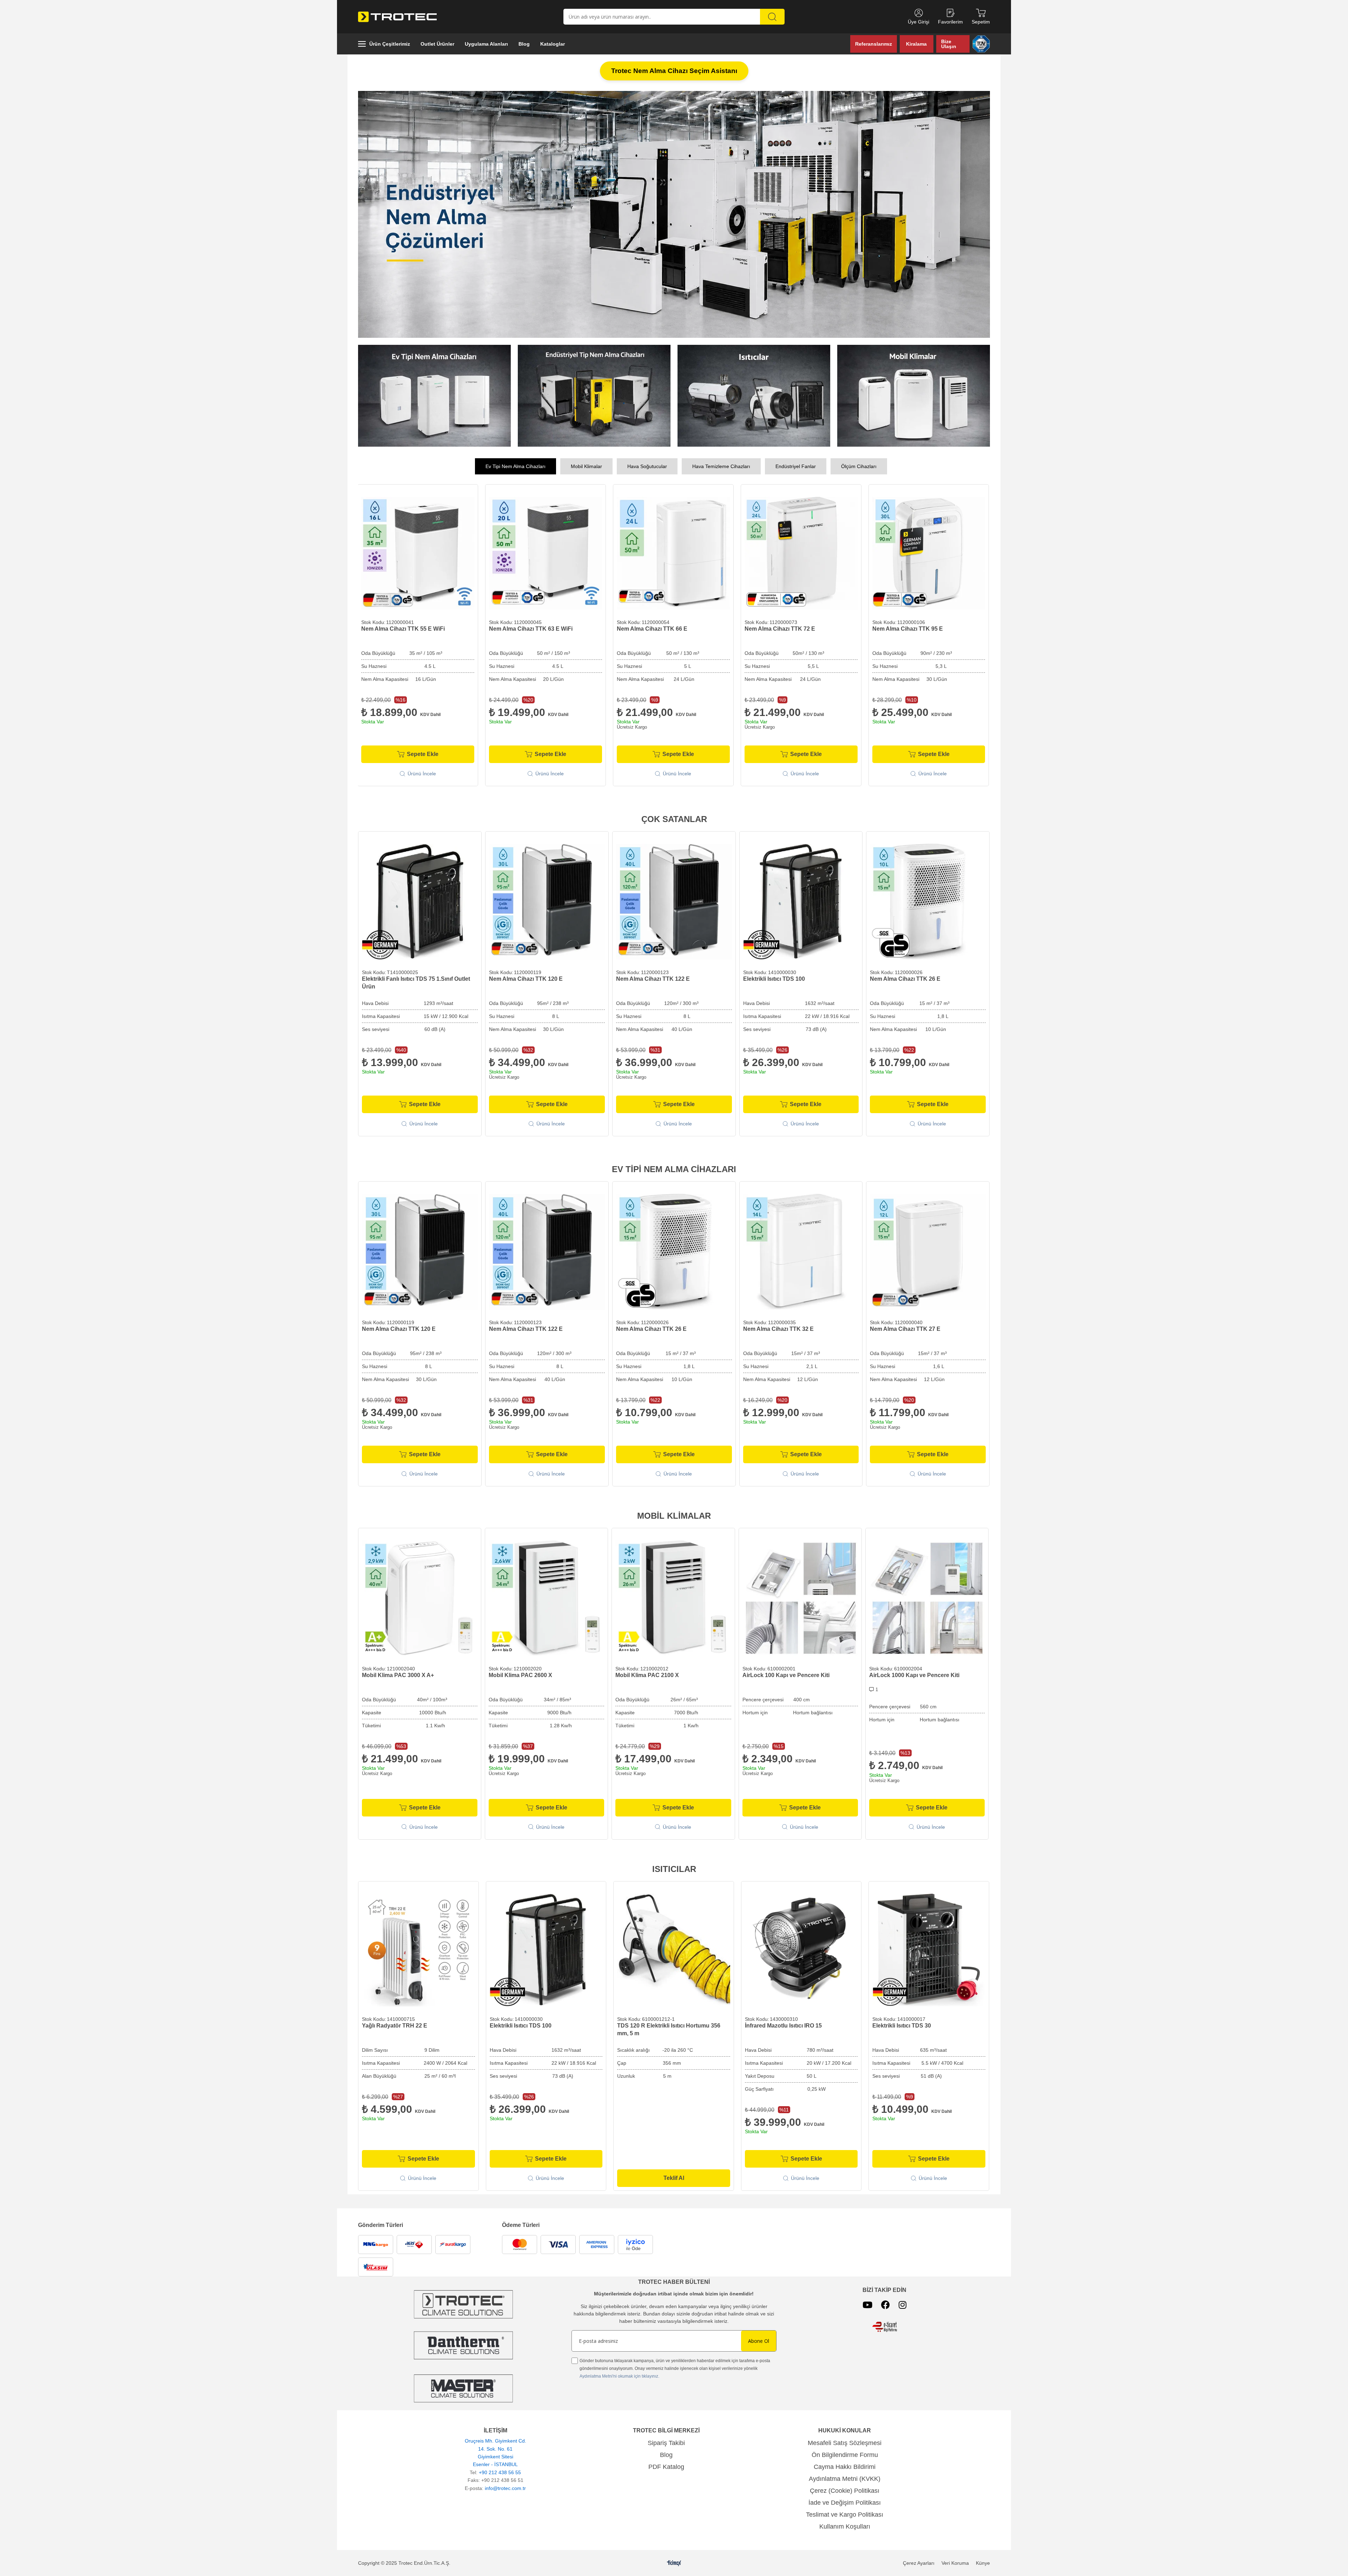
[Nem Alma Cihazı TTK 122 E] (674, 900)
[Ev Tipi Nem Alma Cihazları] (434, 394)
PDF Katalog (666, 2465)
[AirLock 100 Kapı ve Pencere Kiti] (800, 1596)
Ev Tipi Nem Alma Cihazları (516, 464)
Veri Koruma (955, 2561)
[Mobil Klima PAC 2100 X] (673, 1596)
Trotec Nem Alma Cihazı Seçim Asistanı (674, 71)
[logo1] (885, 2325)
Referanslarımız (874, 44)
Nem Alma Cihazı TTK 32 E (778, 1327)
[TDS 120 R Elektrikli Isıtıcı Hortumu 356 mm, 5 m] (674, 1948)
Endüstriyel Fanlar (796, 464)
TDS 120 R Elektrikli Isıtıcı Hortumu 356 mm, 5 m (669, 2027)
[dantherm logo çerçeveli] (464, 2343)
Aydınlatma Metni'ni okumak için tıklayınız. (619, 2374)
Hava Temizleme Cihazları (721, 464)
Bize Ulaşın (949, 44)
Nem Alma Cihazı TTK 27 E (905, 1327)
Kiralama (916, 44)
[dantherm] (463, 2302)
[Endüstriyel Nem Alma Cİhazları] (594, 394)
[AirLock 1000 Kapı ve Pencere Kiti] (927, 1596)
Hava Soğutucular (647, 464)
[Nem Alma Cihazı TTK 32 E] (801, 1250)
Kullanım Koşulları (845, 2524)
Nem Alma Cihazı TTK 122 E (653, 977)
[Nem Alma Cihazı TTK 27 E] (928, 1250)
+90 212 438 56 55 (500, 2470)
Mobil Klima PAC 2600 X (520, 1673)
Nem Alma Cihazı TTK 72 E (399, 627)
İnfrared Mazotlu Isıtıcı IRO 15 (783, 2023)
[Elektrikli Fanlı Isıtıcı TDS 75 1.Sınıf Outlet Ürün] (420, 900)
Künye (983, 2561)
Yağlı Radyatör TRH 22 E (395, 2023)
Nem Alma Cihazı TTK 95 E (526, 627)
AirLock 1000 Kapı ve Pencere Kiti (914, 1673)
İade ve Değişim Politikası (845, 2501)
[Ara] (772, 17)
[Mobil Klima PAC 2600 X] (546, 1596)
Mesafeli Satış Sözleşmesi (845, 2441)
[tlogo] (674, 2561)
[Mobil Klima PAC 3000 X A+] (420, 1596)
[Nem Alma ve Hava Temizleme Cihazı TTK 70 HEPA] (803, 551)
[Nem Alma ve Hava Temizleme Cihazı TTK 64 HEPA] (675, 551)
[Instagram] (903, 2303)
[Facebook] (886, 2303)
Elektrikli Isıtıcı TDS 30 (902, 2023)
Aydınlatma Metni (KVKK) (845, 2477)
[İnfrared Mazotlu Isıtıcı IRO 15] (801, 1948)
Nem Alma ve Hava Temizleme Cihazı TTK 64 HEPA (673, 630)
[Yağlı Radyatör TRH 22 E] (418, 1948)
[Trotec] (463, 2386)
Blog (666, 2453)
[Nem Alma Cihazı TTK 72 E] (420, 551)
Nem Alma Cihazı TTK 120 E (526, 977)
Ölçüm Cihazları (859, 464)
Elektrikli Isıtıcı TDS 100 (774, 977)
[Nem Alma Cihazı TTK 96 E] (931, 551)
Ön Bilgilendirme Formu (845, 2453)
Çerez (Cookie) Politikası (845, 2489)
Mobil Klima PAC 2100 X (647, 1673)
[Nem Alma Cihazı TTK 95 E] (548, 551)
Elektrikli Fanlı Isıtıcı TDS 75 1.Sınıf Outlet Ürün (416, 981)
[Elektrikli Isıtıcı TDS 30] (929, 1948)
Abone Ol (759, 2339)
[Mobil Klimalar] (914, 394)
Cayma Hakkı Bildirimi (845, 2465)
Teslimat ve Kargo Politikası (845, 2512)
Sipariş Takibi (666, 2441)
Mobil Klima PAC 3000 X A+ (398, 1673)
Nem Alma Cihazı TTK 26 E (905, 977)
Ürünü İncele (424, 771)
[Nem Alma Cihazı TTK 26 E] (928, 900)
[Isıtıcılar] (754, 394)
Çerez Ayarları (919, 2561)
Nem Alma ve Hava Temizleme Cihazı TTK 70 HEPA (801, 630)
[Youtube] (867, 2303)
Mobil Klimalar (586, 464)
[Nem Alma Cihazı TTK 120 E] (547, 900)
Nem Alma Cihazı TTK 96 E (909, 627)
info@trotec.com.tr (505, 2486)
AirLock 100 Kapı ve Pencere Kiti (786, 1673)
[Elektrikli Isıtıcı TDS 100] (801, 900)
